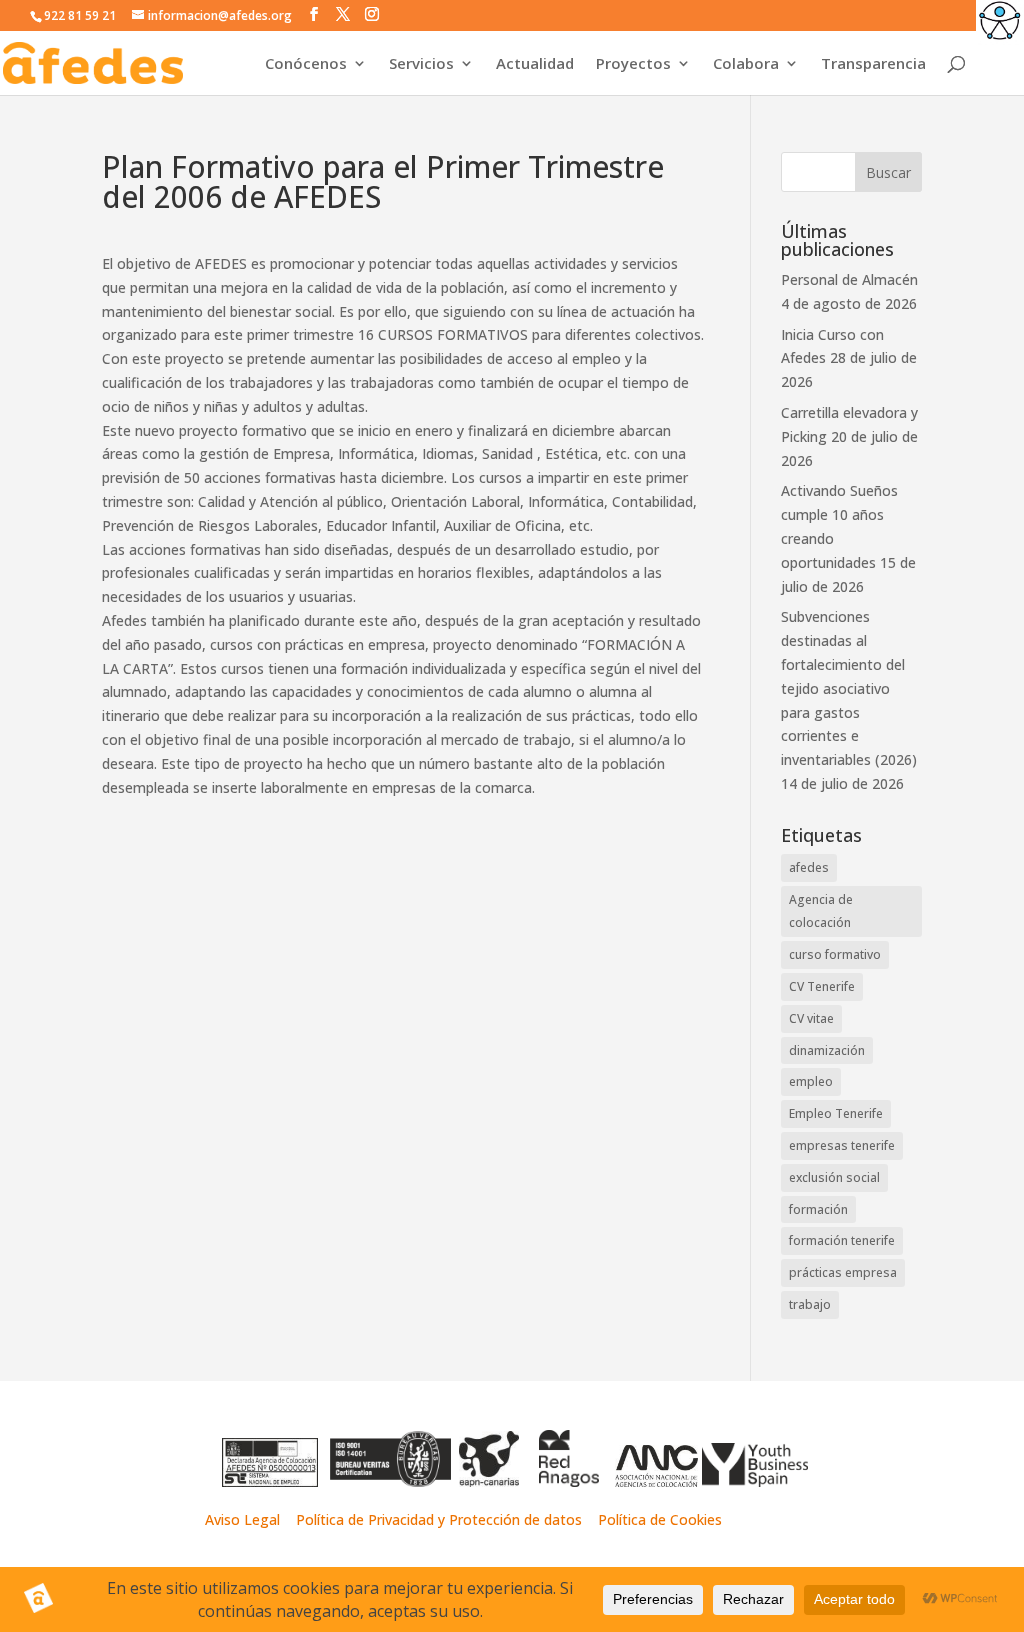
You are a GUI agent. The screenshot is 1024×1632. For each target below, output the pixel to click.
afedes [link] (809, 867)
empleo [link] (811, 1081)
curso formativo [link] (835, 954)
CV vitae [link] (811, 1018)
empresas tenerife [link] (842, 1145)
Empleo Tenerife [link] (836, 1113)
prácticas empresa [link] (843, 1272)
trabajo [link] (810, 1304)
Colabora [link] (746, 64)
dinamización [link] (827, 1050)
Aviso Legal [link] (242, 1519)
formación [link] (818, 1209)
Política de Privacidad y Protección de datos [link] (441, 1519)
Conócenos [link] (306, 64)
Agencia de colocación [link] (821, 911)
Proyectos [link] (633, 64)
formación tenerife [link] (842, 1240)
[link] (1000, 24)
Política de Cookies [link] (660, 1519)
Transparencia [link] (873, 64)
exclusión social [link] (834, 1177)
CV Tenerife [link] (822, 986)
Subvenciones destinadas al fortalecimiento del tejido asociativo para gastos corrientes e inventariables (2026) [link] (849, 688)
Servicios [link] (421, 64)
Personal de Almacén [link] (849, 279)
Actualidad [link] (535, 64)
